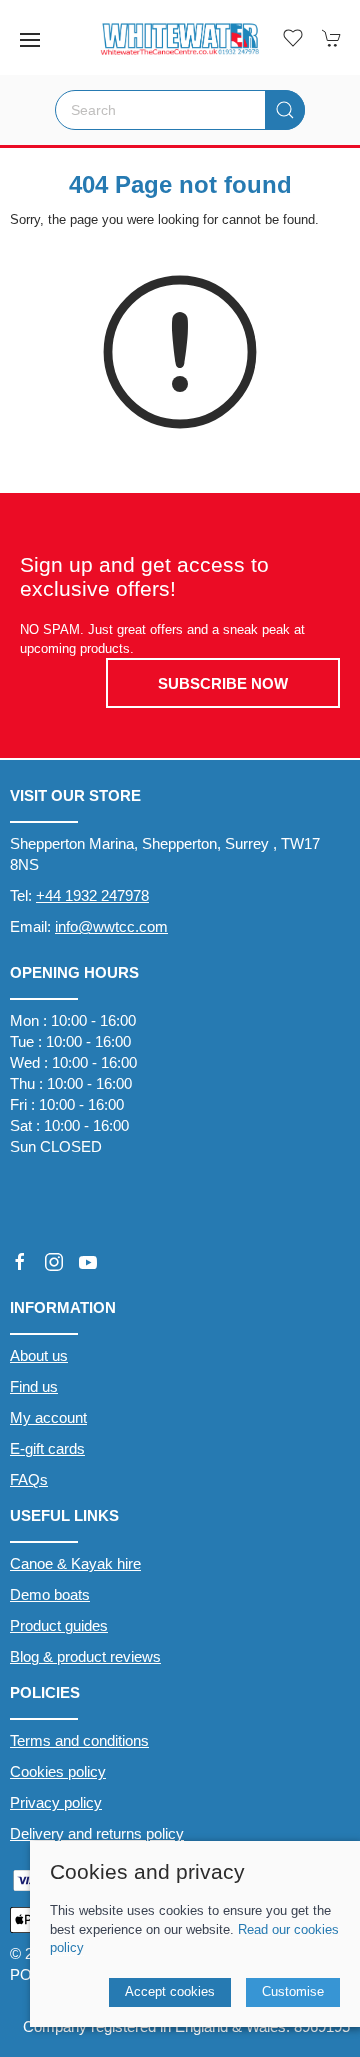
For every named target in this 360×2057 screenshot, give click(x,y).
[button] (30, 40)
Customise (293, 1991)
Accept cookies (170, 1991)
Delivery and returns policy (97, 1833)
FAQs (29, 1479)
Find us (34, 1386)
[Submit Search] (285, 110)
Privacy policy (56, 1802)
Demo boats (50, 1594)
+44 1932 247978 (92, 895)
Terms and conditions (79, 1740)
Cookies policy (58, 1771)
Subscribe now (223, 683)
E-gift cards (47, 1448)
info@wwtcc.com (111, 926)
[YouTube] (88, 1262)
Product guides (59, 1625)
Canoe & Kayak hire (75, 1563)
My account (48, 1417)
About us (39, 1355)
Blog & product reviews (85, 1656)
